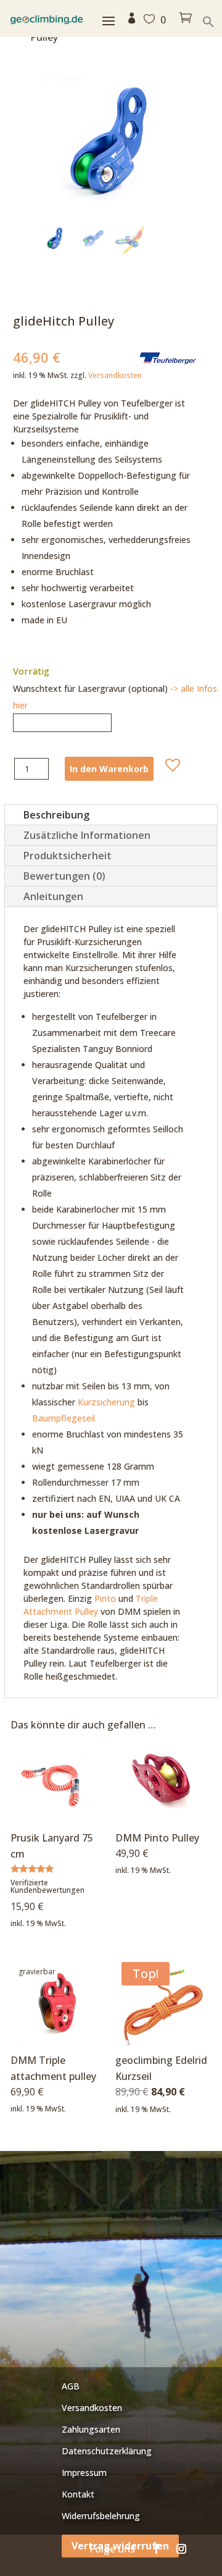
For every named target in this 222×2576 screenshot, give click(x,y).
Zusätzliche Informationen (87, 835)
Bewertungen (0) (64, 876)
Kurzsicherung (106, 1402)
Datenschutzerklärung (107, 2451)
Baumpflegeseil (64, 1418)
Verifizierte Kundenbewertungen (47, 1886)
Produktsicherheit (68, 856)
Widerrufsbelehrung (101, 2516)
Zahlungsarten (91, 2429)
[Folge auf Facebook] (157, 2549)
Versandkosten (115, 375)
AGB (71, 2386)
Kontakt (78, 2494)
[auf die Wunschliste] (173, 765)
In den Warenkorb (109, 769)
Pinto (105, 1598)
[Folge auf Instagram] (181, 2549)
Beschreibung (56, 815)
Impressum (84, 2473)
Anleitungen (53, 896)
